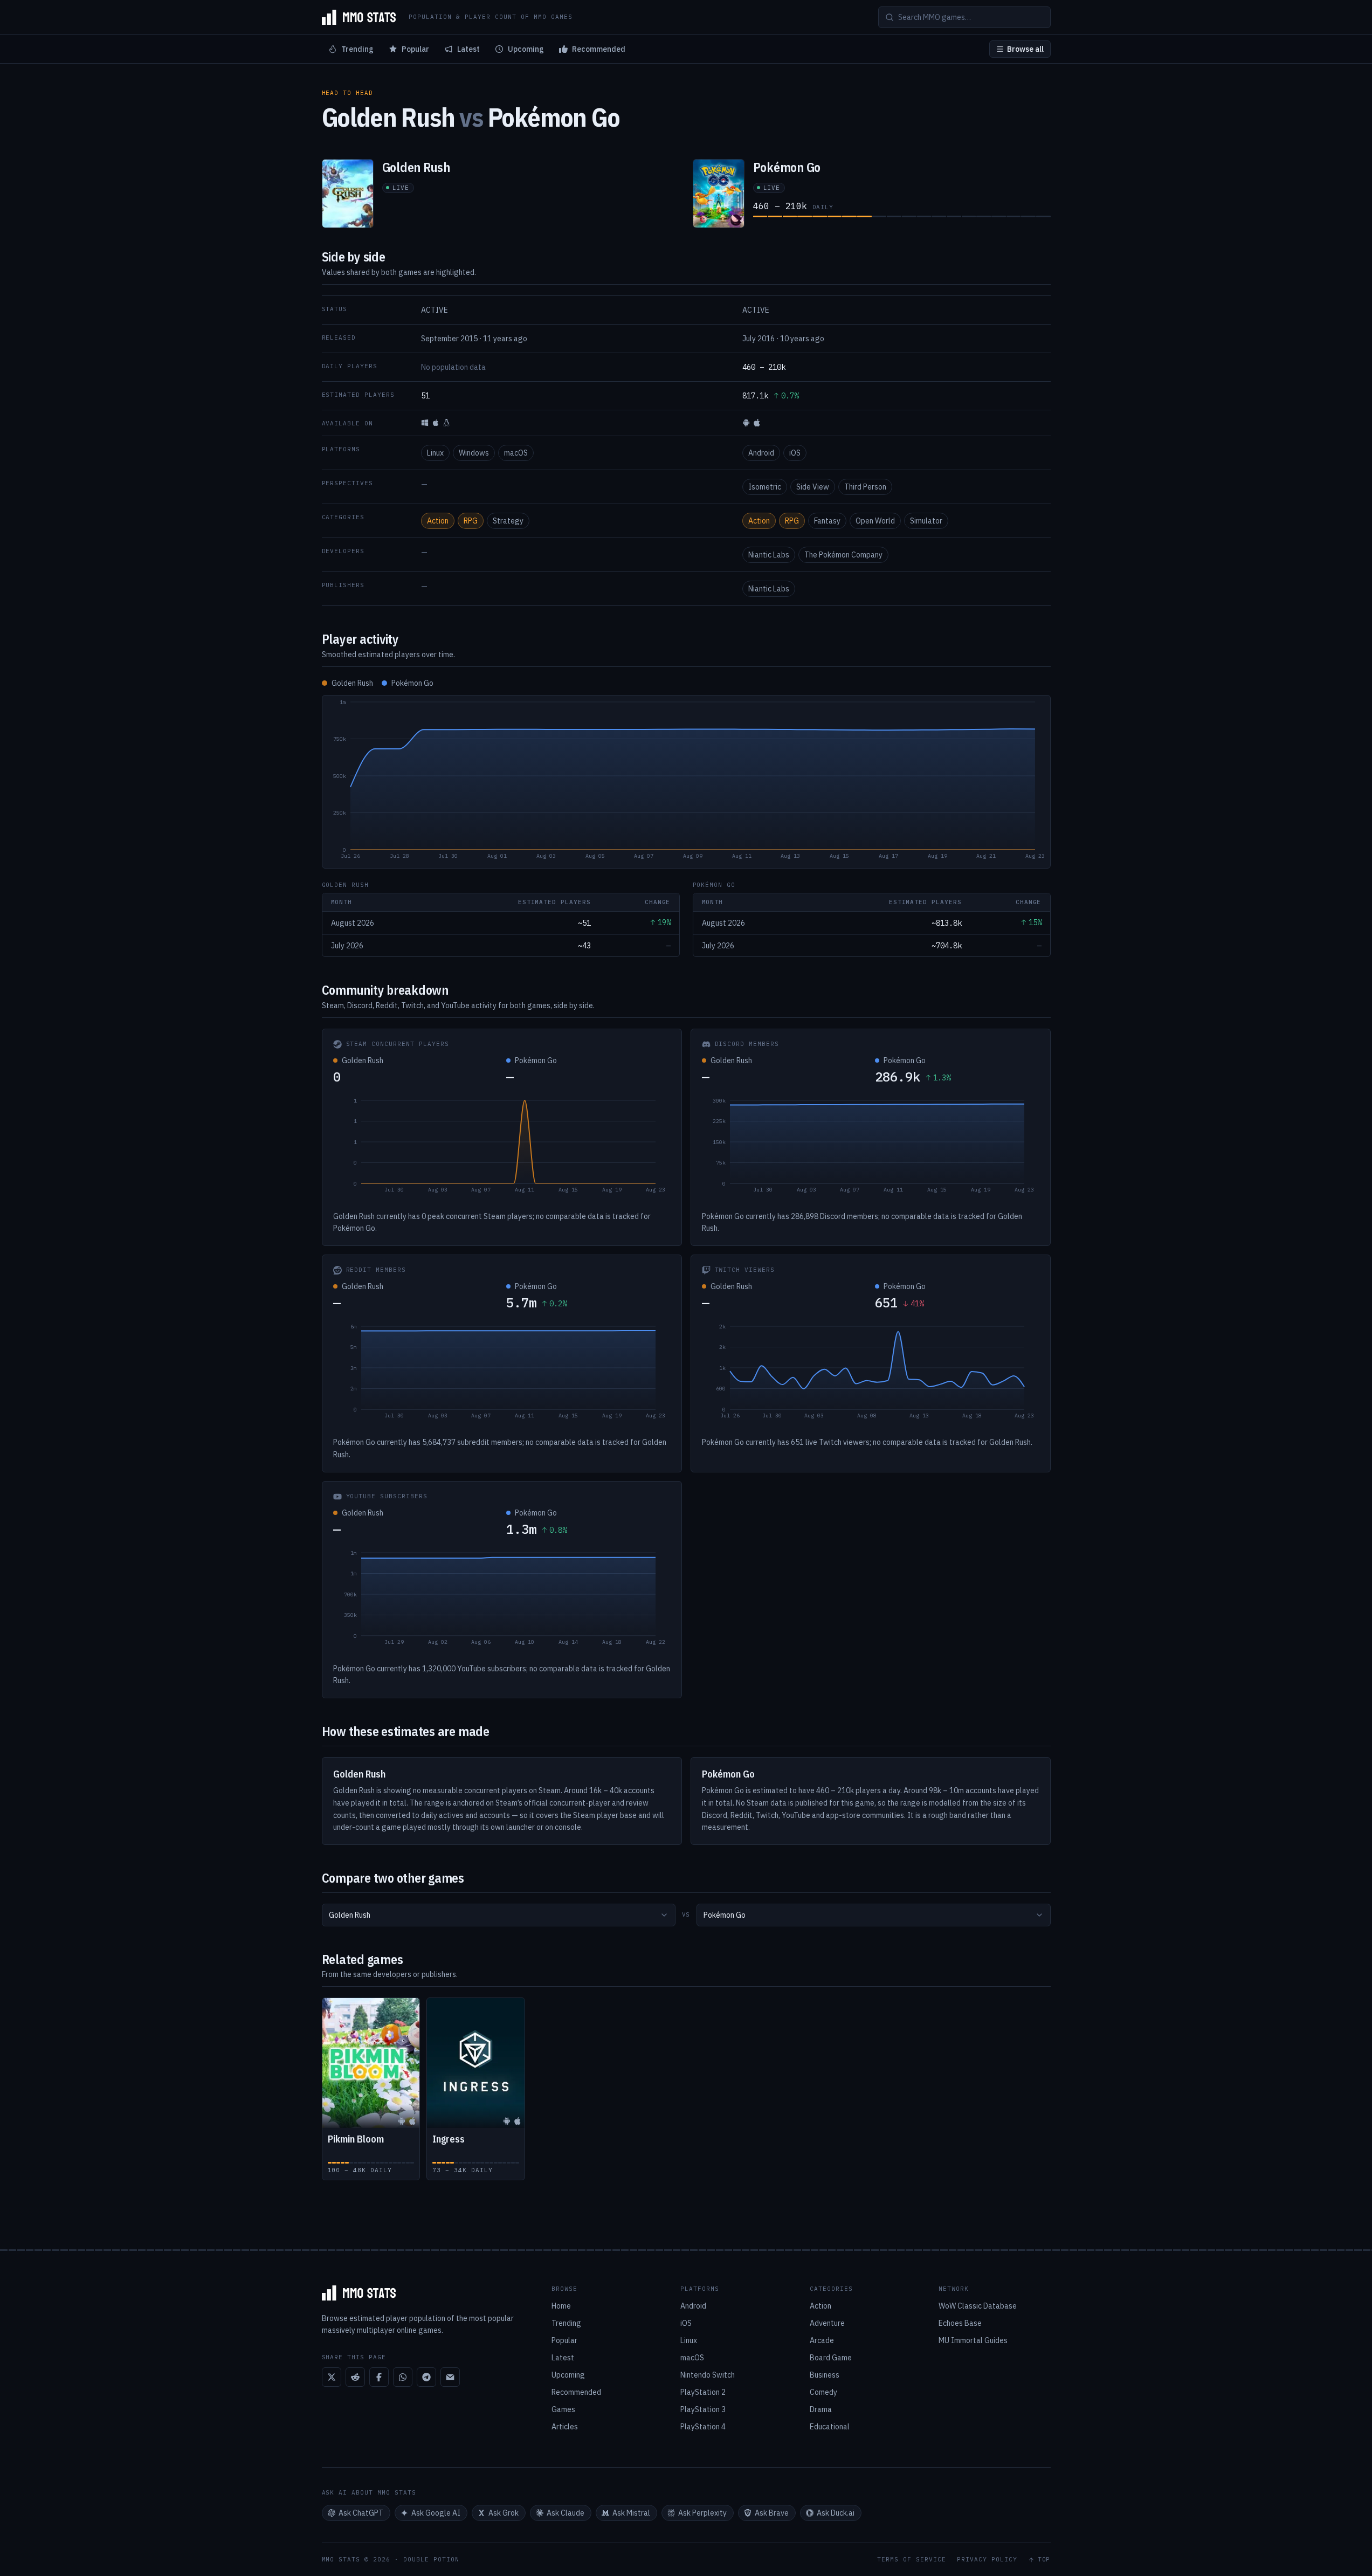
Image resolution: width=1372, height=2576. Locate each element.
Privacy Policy (987, 2560)
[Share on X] (332, 2377)
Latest (468, 49)
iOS (795, 453)
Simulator (926, 521)
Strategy (508, 521)
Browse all (1025, 49)
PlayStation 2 (703, 2392)
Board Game (831, 2358)
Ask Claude (566, 2513)
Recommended (599, 49)
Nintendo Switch (708, 2375)
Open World (875, 521)
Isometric (765, 487)
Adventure (827, 2323)
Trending (357, 49)
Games (563, 2409)
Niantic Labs (769, 555)
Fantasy (827, 521)
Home (561, 2306)
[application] (686, 782)
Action (438, 521)
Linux (435, 453)
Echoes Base (960, 2323)
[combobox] (499, 1915)
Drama (821, 2409)
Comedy (823, 2392)
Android (761, 453)
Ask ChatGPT (361, 2513)
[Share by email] (450, 2377)
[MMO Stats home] (359, 17)
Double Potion (431, 2559)
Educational (830, 2427)
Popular (415, 49)
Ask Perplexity (702, 2513)
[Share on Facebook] (379, 2377)
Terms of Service (912, 2560)
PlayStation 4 (703, 2427)
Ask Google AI (436, 2513)
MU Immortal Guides (973, 2340)
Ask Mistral (631, 2513)
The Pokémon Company (843, 555)
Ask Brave (772, 2513)
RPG (471, 521)
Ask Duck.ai (836, 2513)
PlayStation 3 (703, 2409)
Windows (474, 453)
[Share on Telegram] (426, 2377)
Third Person (865, 487)
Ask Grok (504, 2513)
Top (1044, 2560)
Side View (813, 487)
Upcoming (526, 49)
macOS (516, 453)
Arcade (822, 2340)
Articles (565, 2427)
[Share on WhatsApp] (403, 2377)
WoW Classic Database (978, 2306)
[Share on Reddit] (355, 2377)
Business (825, 2375)
